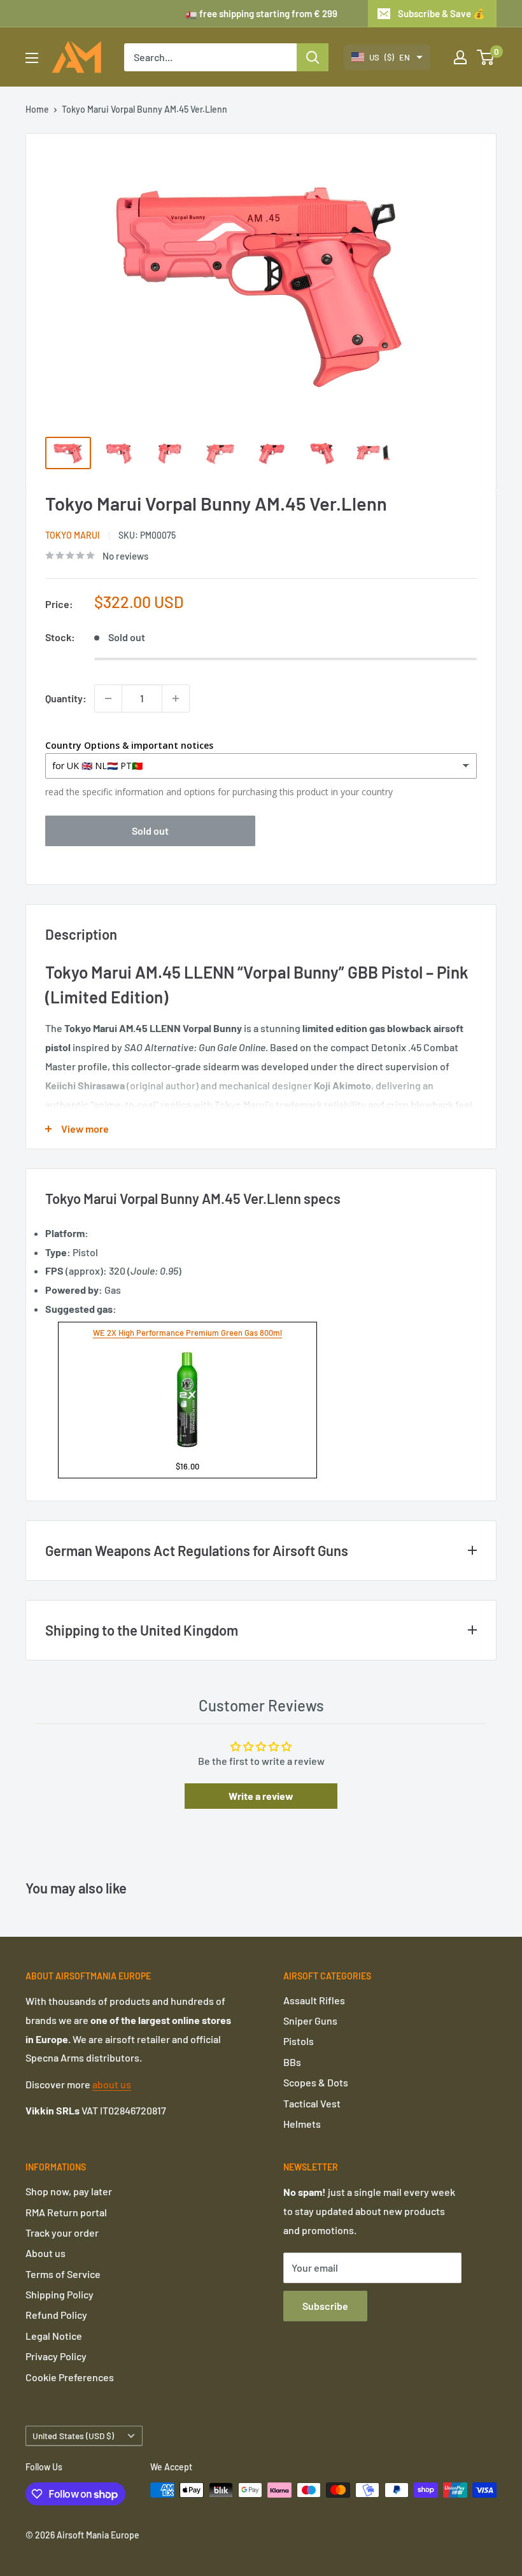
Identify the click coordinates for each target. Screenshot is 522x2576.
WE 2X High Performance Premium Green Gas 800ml (187, 1333)
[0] (486, 57)
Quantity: (66, 698)
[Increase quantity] (176, 698)
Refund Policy (56, 2315)
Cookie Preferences (70, 2377)
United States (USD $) (73, 2436)
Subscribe (325, 2306)
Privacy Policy (56, 2356)
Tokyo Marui (73, 535)
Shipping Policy (60, 2294)
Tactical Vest (312, 2103)
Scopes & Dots (316, 2082)
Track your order (62, 2233)
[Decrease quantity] (108, 698)
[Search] (313, 57)
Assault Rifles (314, 2000)
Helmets (302, 2124)
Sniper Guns (310, 2020)
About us (46, 2253)
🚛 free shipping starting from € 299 (261, 13)
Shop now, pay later (69, 2191)
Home (37, 109)
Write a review (261, 1796)
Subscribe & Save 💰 (441, 13)
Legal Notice (54, 2336)
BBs (292, 2062)
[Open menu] (32, 58)
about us (112, 2084)
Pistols (299, 2041)
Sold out (150, 831)
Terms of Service (63, 2274)
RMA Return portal (66, 2212)
